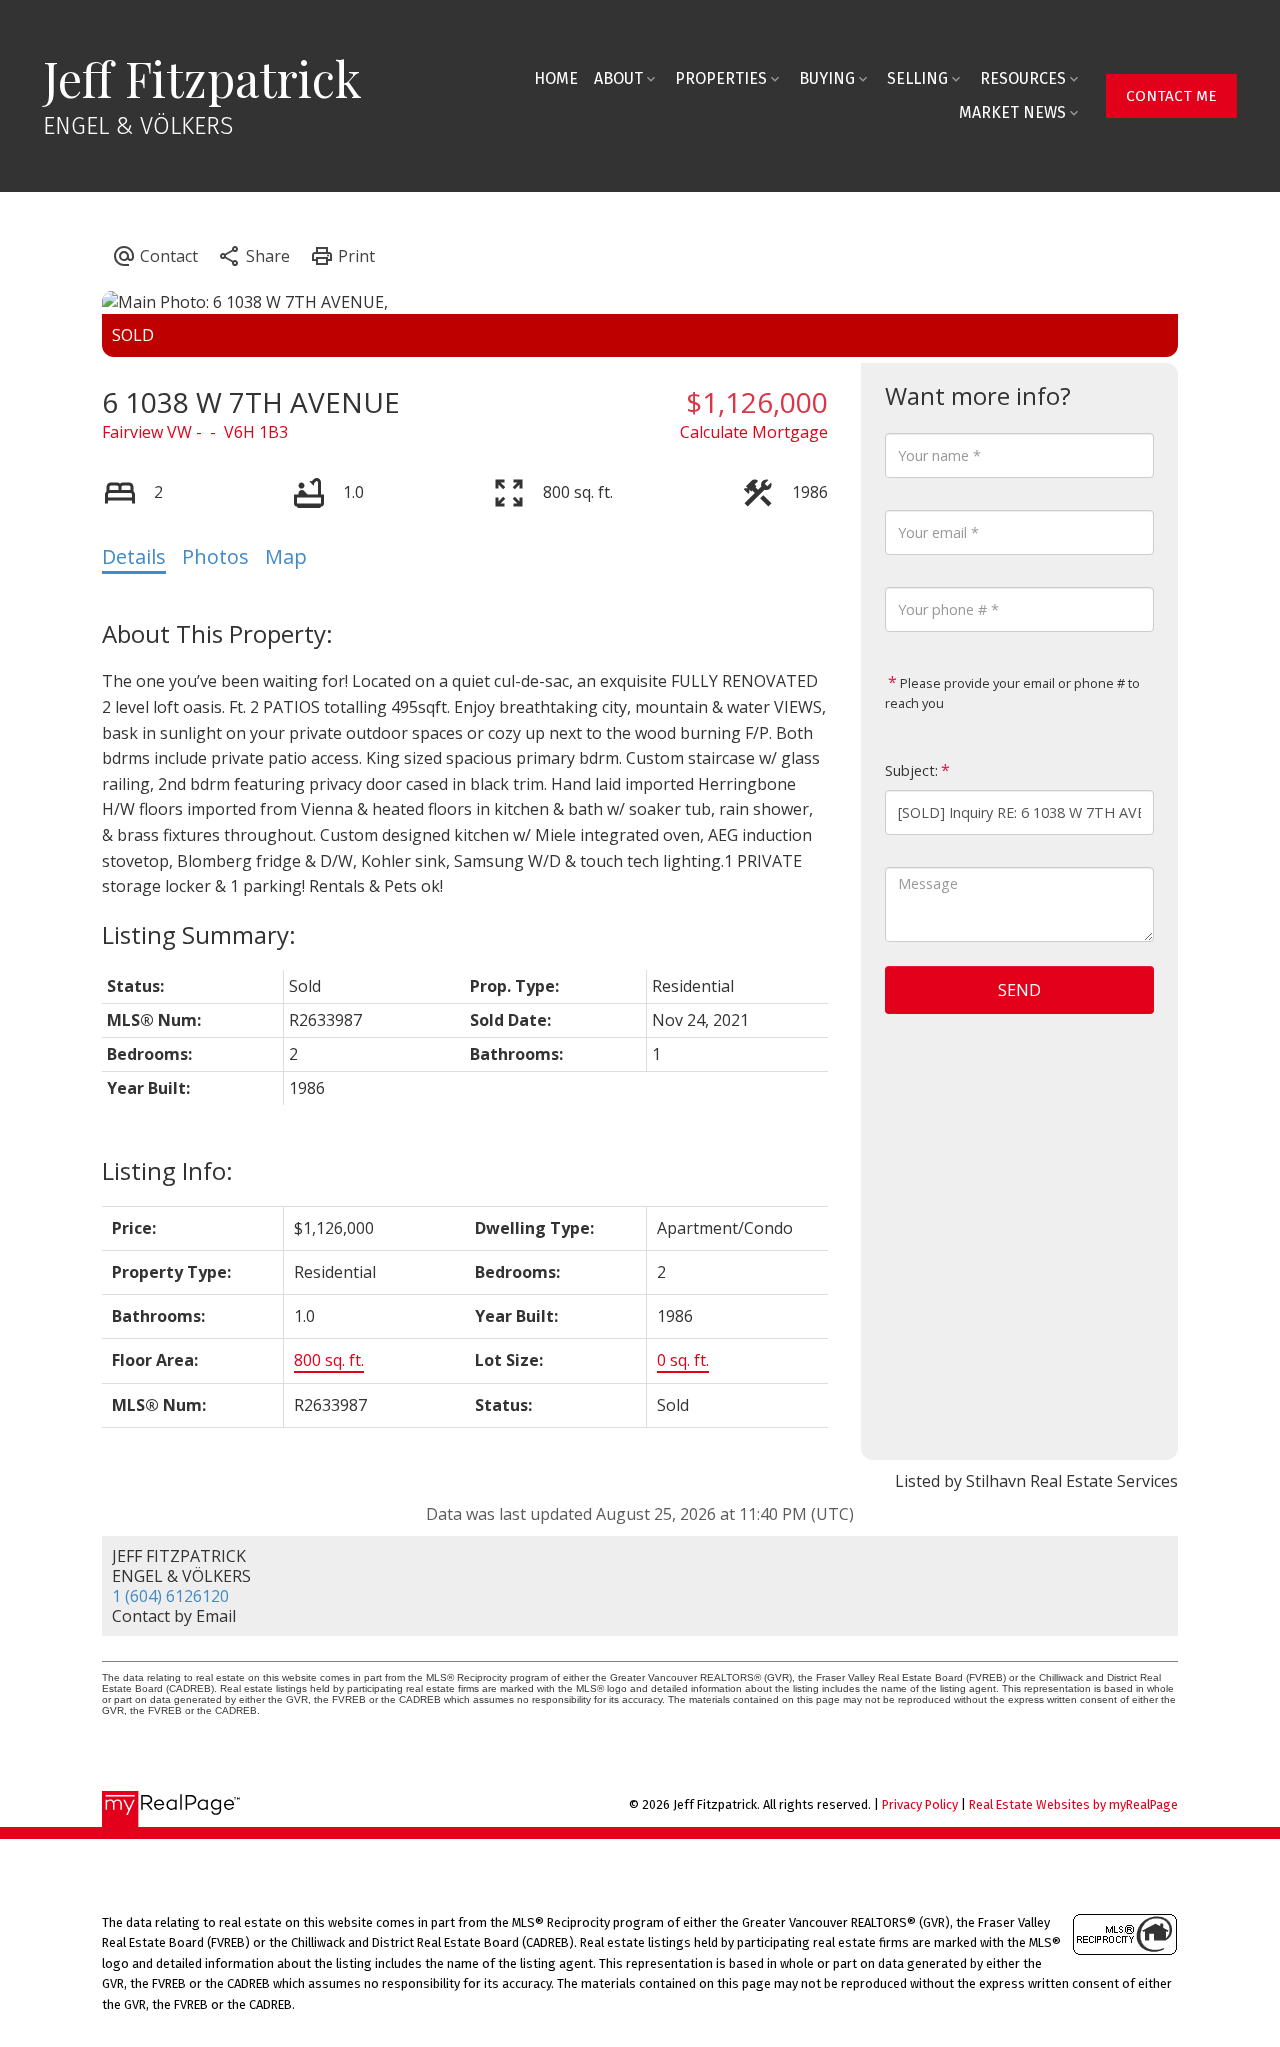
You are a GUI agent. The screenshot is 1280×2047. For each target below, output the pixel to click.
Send (1019, 990)
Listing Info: (167, 1170)
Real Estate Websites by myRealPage (1073, 1804)
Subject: (911, 770)
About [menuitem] (618, 78)
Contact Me (1171, 96)
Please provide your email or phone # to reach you (1012, 693)
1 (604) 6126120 (170, 1596)
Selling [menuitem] (917, 78)
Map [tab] (286, 556)
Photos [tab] (215, 556)
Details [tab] (134, 556)
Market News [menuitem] (1012, 112)
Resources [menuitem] (1023, 78)
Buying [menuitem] (827, 78)
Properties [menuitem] (721, 78)
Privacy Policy (920, 1804)
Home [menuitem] (556, 78)
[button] (1171, 96)
